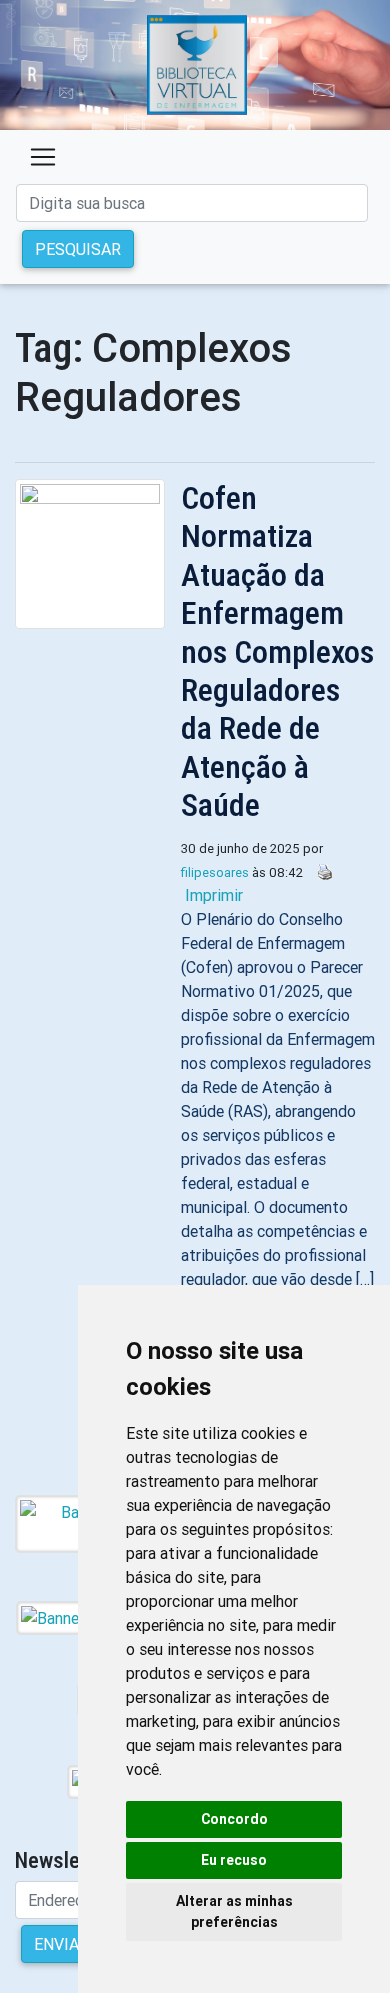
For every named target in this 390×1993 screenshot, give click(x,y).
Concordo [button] (234, 1819)
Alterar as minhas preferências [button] (234, 1911)
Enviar (61, 1944)
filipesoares (215, 872)
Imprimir (214, 895)
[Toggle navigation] (43, 157)
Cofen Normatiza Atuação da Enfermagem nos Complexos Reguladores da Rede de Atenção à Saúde (277, 651)
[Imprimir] (320, 871)
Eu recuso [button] (234, 1860)
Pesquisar (78, 249)
